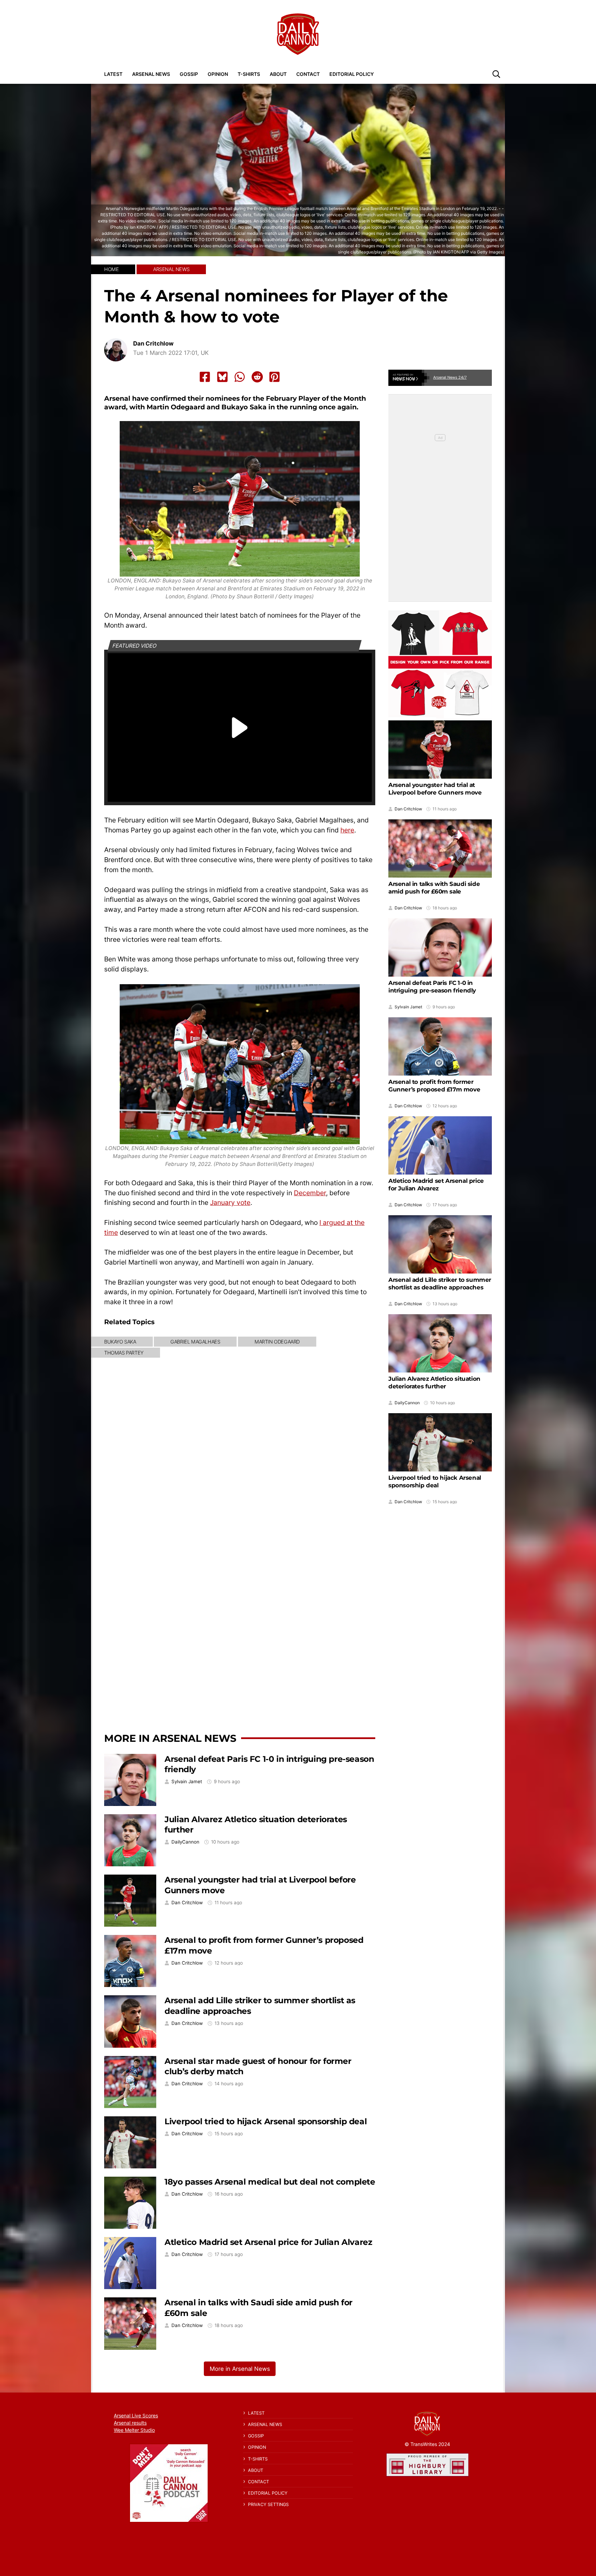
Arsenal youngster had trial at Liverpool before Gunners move (435, 789)
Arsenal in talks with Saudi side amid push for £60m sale (434, 888)
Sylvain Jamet (187, 1782)
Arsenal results (130, 2423)
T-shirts (249, 74)
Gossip (189, 74)
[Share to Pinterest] (275, 377)
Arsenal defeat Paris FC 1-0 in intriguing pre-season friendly (432, 987)
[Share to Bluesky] (222, 377)
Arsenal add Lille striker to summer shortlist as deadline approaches (440, 1284)
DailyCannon (185, 1842)
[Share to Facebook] (205, 377)
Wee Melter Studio (134, 2430)
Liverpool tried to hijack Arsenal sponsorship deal (266, 2121)
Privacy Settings (268, 2504)
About (278, 74)
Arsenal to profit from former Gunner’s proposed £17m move (434, 1086)
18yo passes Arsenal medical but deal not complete (270, 2182)
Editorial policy (352, 74)
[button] (496, 74)
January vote (230, 1202)
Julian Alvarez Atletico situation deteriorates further (434, 1382)
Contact (308, 74)
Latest (113, 74)
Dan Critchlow (153, 344)
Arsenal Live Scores (136, 2415)
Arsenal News (151, 74)
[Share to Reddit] (257, 377)
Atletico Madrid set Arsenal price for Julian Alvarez (268, 2242)
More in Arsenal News (170, 1738)
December (310, 1193)
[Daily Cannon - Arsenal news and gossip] (298, 34)
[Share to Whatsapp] (240, 377)
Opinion (218, 74)
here (347, 830)
